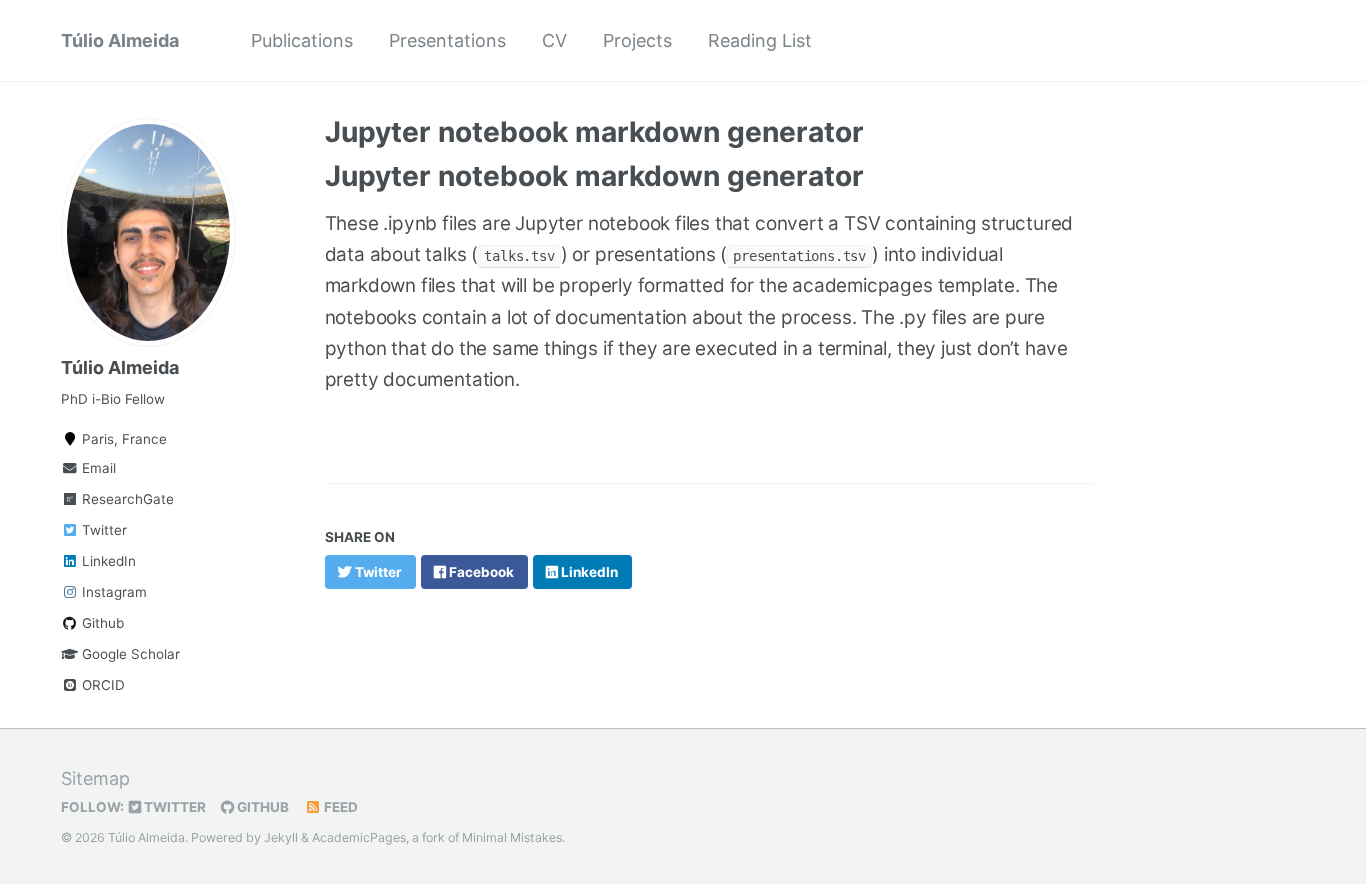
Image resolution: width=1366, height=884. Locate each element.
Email (97, 468)
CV (554, 40)
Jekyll (281, 837)
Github (101, 623)
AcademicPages (359, 837)
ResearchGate (126, 499)
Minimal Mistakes (512, 837)
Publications (302, 40)
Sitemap (95, 778)
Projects (637, 40)
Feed (339, 807)
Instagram (112, 592)
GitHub (261, 807)
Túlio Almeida (120, 40)
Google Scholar (129, 654)
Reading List (760, 40)
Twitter (102, 530)
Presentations (447, 40)
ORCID (101, 685)
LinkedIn (107, 561)
